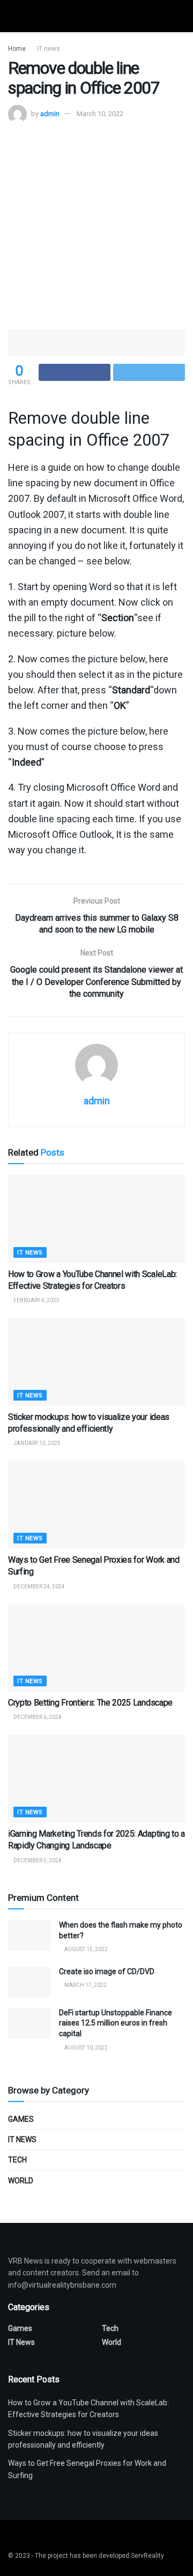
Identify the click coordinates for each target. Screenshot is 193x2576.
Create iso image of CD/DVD (107, 1971)
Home (17, 49)
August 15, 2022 (86, 1949)
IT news (49, 49)
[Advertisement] (96, 225)
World (21, 2181)
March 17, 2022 (85, 1985)
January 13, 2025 (36, 1443)
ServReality (147, 2556)
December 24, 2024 (39, 1587)
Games (21, 2119)
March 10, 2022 (100, 114)
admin (50, 114)
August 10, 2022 (86, 2048)
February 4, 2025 (36, 1300)
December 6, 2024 (37, 1717)
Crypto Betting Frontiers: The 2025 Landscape (90, 1703)
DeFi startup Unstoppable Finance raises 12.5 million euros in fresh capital (116, 2023)
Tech (17, 2160)
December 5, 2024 (37, 1860)
